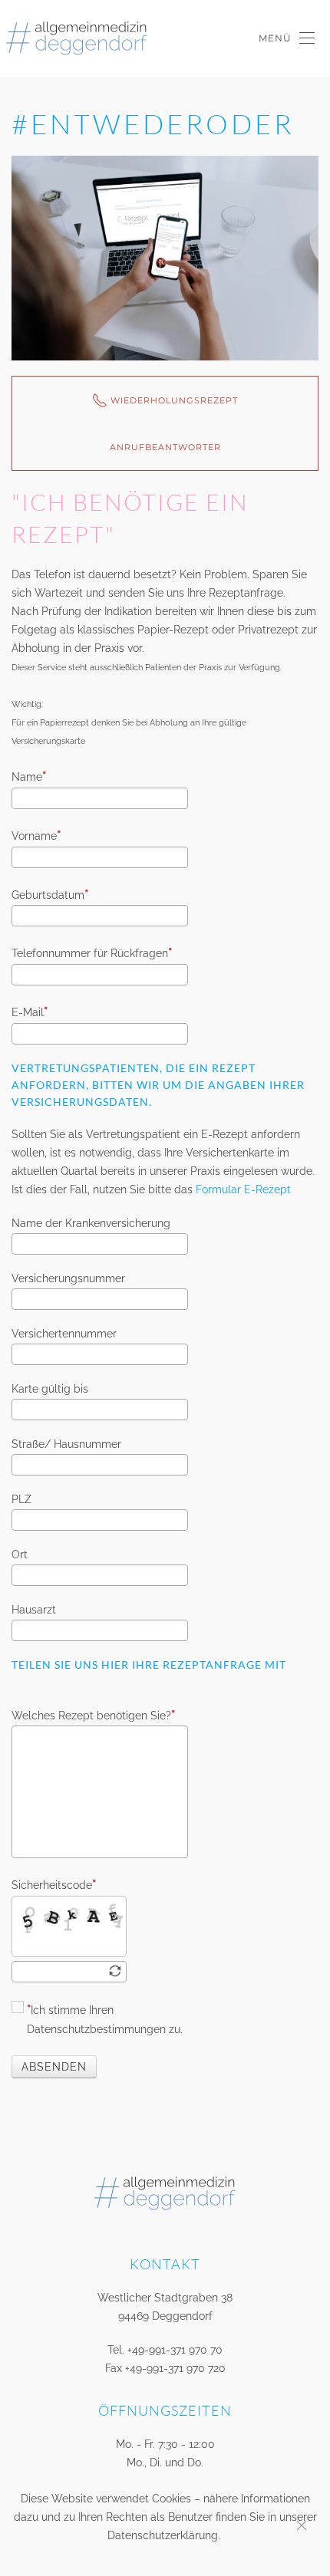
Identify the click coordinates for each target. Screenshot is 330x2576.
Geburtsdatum (48, 895)
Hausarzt (34, 1610)
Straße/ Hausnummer (66, 1444)
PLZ (21, 1499)
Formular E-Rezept (243, 1189)
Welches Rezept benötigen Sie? (91, 1716)
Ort (20, 1554)
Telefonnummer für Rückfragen (90, 953)
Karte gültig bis (50, 1389)
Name (27, 777)
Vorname (34, 836)
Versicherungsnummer (68, 1278)
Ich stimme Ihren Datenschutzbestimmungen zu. (105, 2020)
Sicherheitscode (52, 1885)
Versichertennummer (64, 1334)
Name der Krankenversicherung (91, 1223)
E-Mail (28, 1012)
